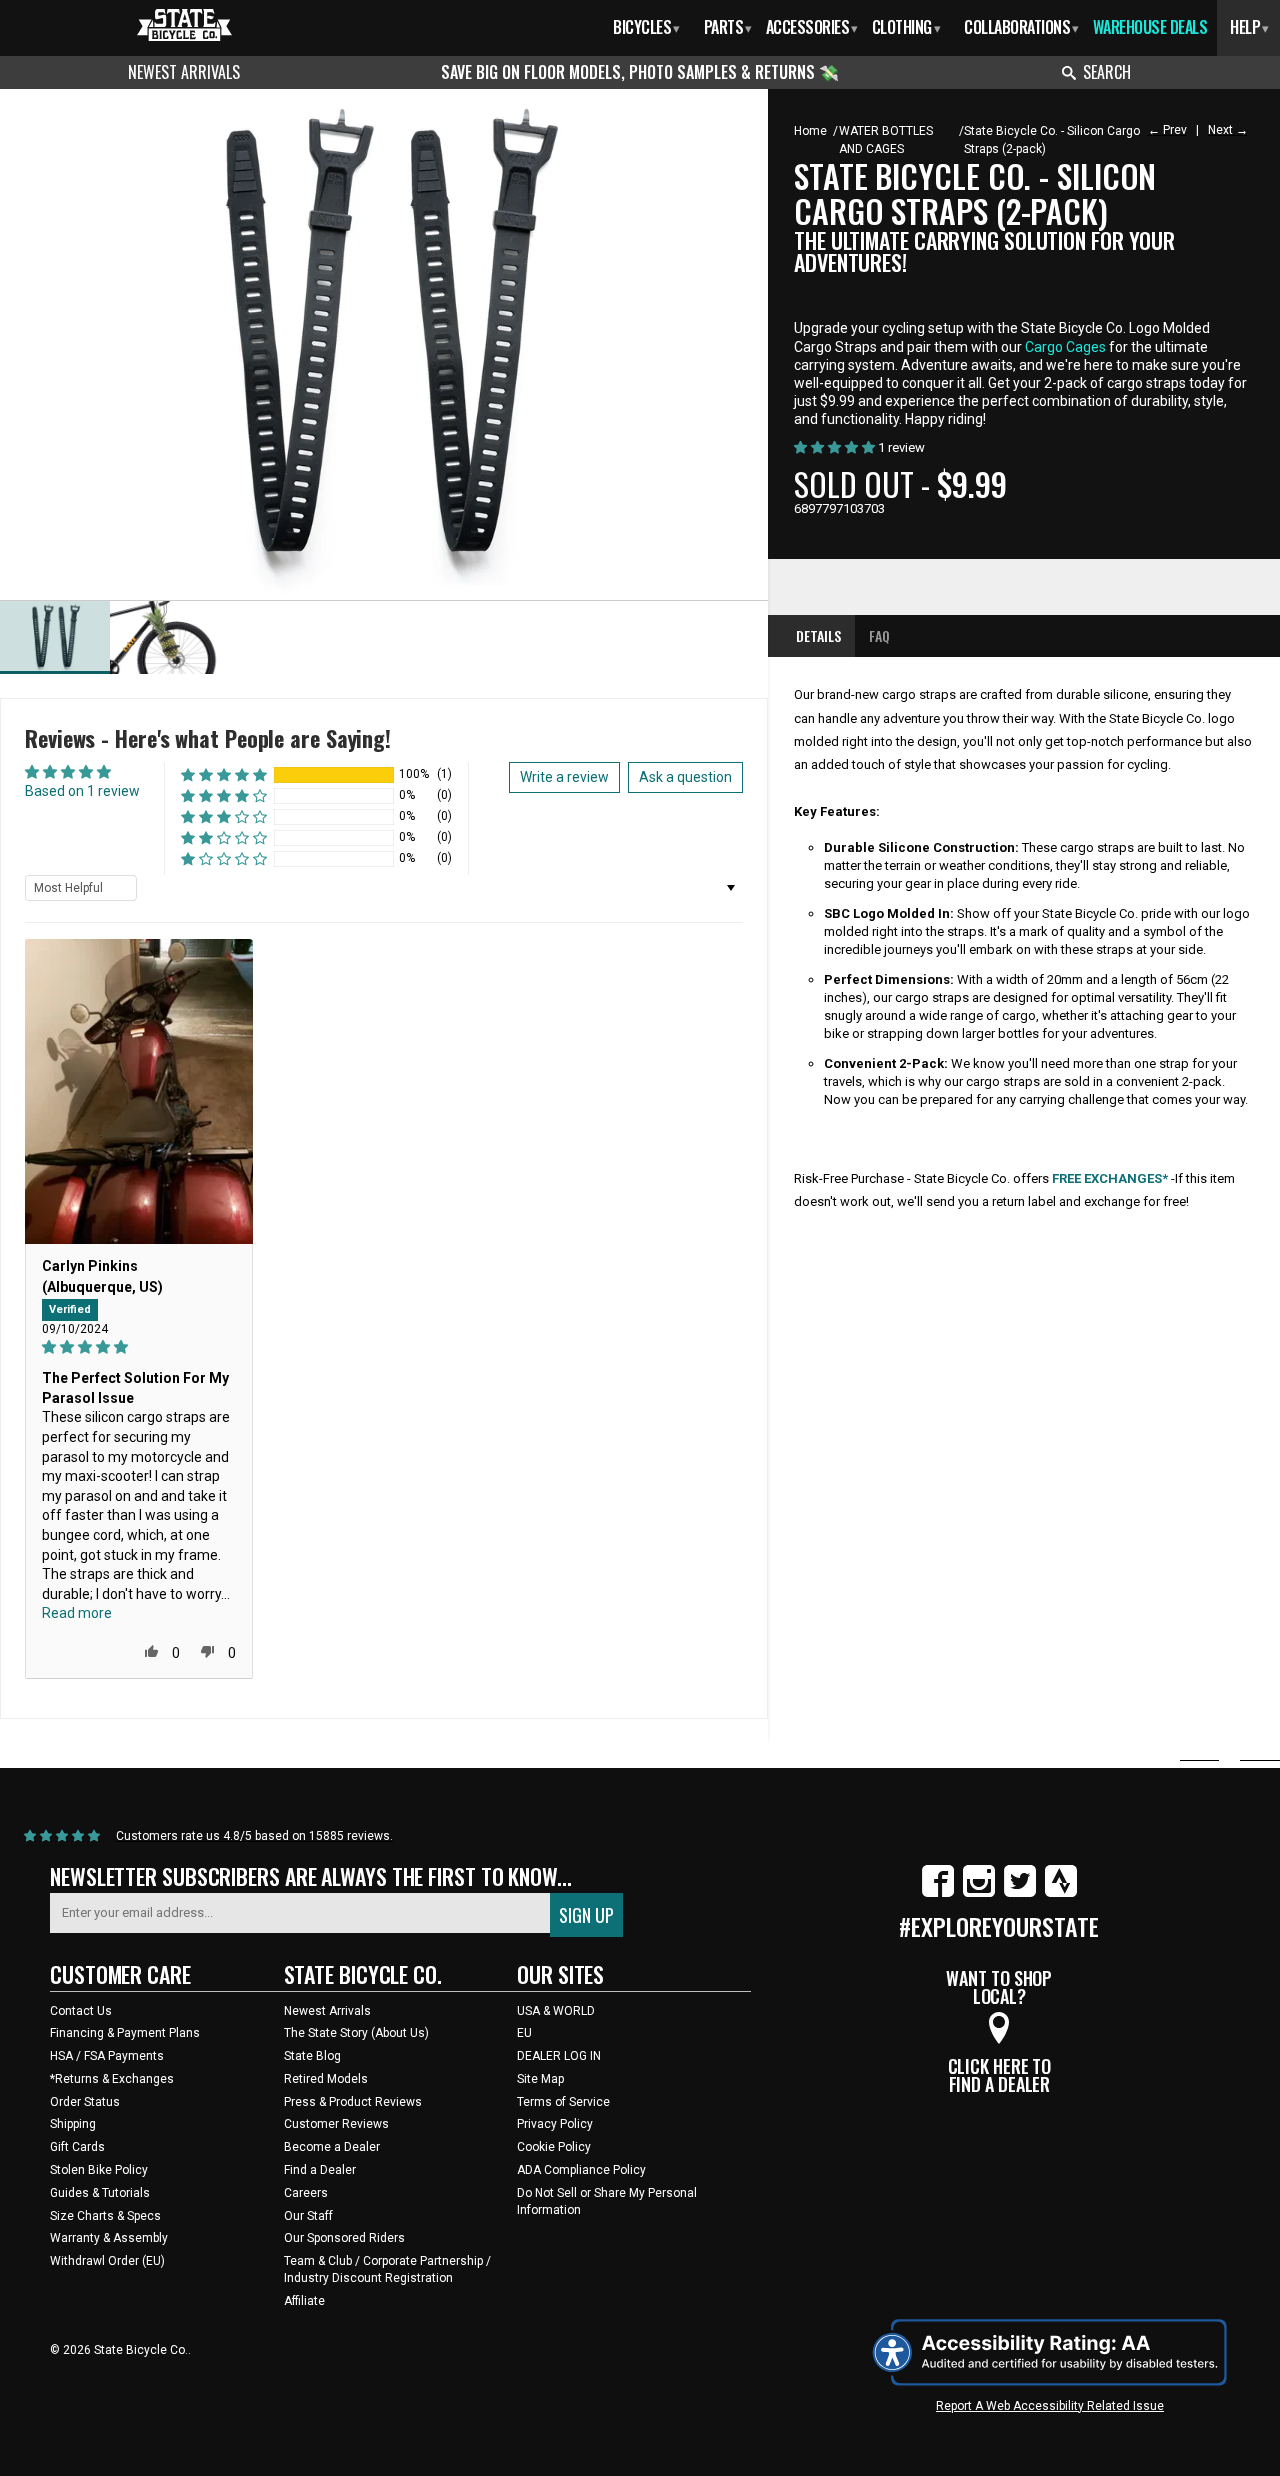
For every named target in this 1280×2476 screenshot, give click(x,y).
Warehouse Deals (1150, 27)
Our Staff (308, 2216)
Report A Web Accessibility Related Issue (1050, 2406)
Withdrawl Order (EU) (107, 2261)
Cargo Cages (1065, 347)
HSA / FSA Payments (107, 2056)
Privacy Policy (555, 2124)
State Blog (312, 2056)
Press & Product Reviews (353, 2102)
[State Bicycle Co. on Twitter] (1020, 1893)
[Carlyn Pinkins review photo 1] (139, 1091)
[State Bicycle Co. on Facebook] (938, 1893)
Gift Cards (77, 2147)
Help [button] (1249, 27)
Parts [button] (728, 27)
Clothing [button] (906, 27)
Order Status (85, 2102)
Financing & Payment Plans (125, 2033)
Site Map (540, 2079)
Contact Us (81, 2011)
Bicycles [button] (646, 27)
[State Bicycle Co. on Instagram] (979, 1893)
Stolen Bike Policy (99, 2170)
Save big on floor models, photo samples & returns (630, 72)
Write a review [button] (564, 777)
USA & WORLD (556, 2011)
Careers (306, 2193)
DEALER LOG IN (559, 2056)
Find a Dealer (320, 2170)
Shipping (73, 2124)
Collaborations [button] (1021, 27)
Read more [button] (77, 1613)
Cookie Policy (554, 2147)
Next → (1228, 130)
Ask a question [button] (685, 777)
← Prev (1167, 130)
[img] (139, 1347)
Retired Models (326, 2079)
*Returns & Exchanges (112, 2079)
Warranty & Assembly (109, 2238)
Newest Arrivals (184, 72)
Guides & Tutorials (100, 2193)
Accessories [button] (811, 27)
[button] (224, 774)
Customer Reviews (336, 2124)
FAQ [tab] (879, 635)
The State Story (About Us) (356, 2033)
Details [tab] (818, 635)
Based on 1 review (82, 791)
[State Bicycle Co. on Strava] (1061, 1893)
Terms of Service (563, 2102)
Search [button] (1107, 72)
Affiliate (304, 2301)
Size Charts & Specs (105, 2216)
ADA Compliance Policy (581, 2170)
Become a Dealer (332, 2147)
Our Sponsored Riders (344, 2238)
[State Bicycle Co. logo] (184, 24)
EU (524, 2033)
